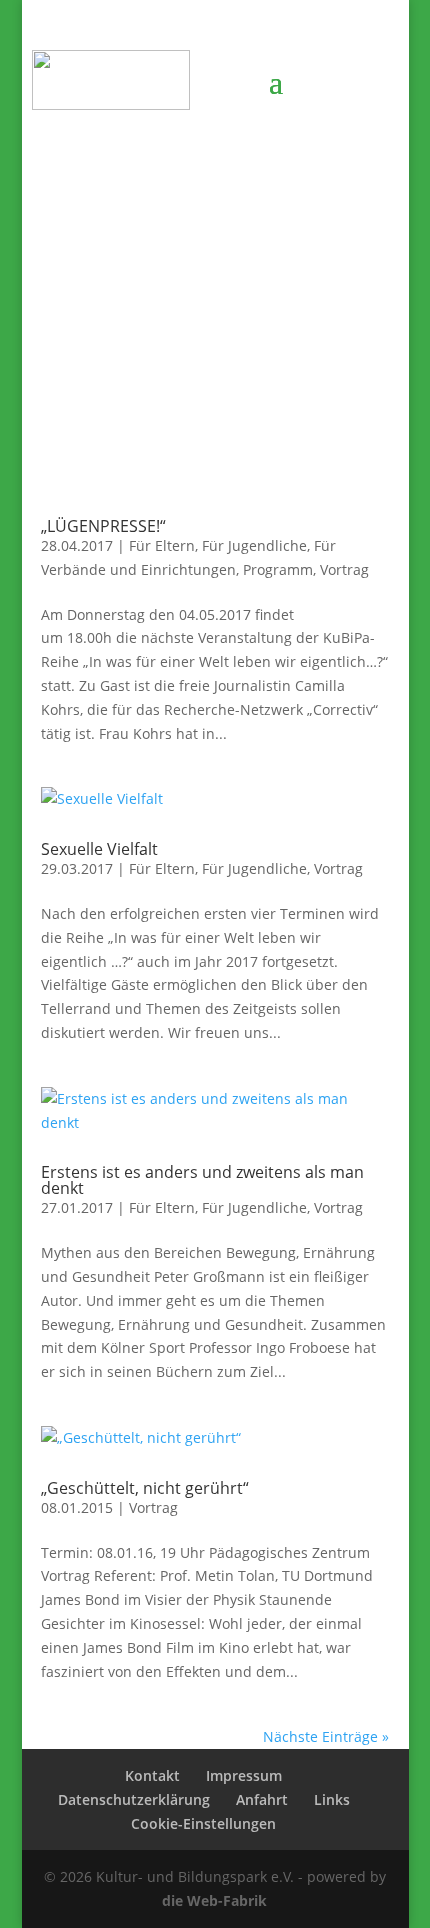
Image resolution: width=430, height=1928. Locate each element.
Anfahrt (262, 1799)
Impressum (244, 1775)
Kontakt (152, 1775)
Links (332, 1799)
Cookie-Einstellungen (203, 1823)
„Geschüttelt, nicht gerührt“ (145, 1488)
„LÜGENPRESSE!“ (103, 526)
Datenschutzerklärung (134, 1799)
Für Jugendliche (254, 545)
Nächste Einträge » (326, 1736)
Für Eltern (162, 545)
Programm (278, 569)
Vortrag (344, 569)
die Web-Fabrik (214, 1900)
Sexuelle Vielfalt (99, 849)
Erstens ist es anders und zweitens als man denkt (202, 1180)
